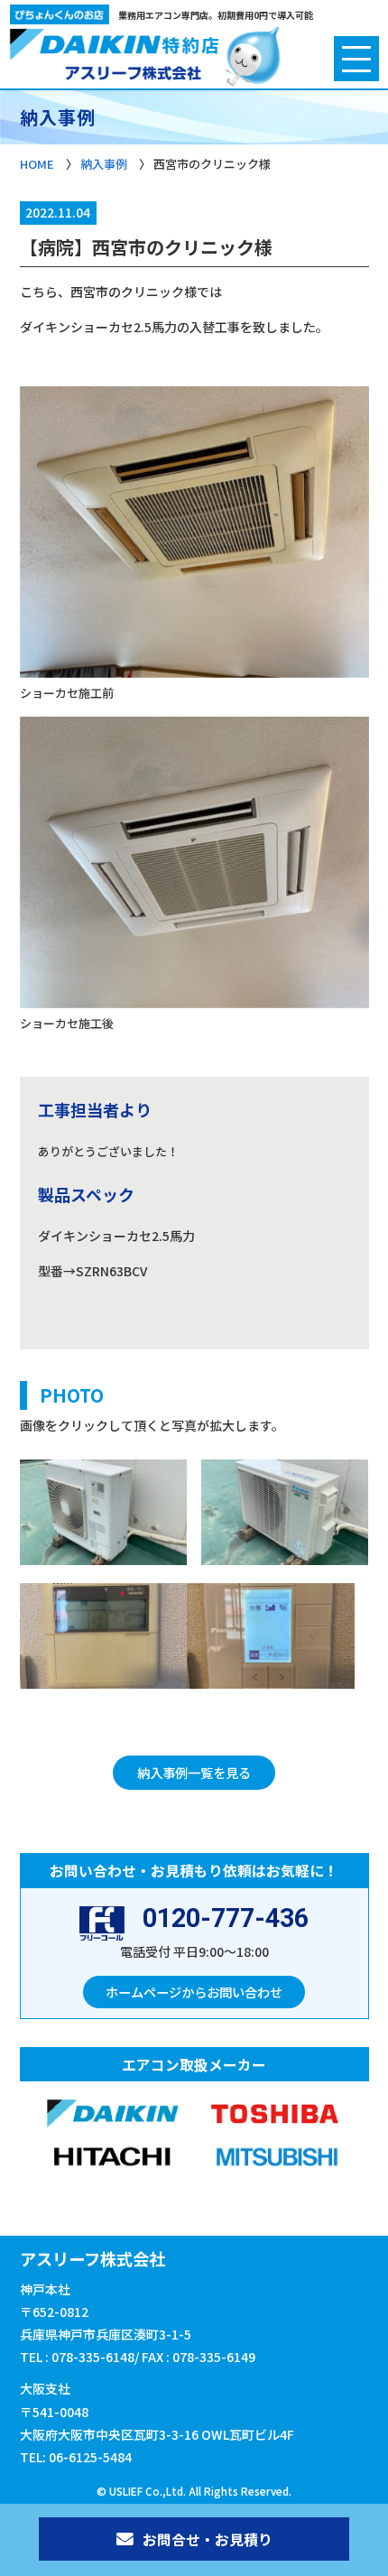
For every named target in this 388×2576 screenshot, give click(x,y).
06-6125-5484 (90, 2457)
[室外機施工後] (285, 1516)
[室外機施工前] (104, 1516)
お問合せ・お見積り (208, 2539)
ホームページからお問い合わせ (194, 1992)
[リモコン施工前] (104, 1640)
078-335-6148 (93, 2357)
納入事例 (104, 164)
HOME (37, 164)
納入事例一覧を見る (194, 1772)
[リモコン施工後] (271, 1640)
